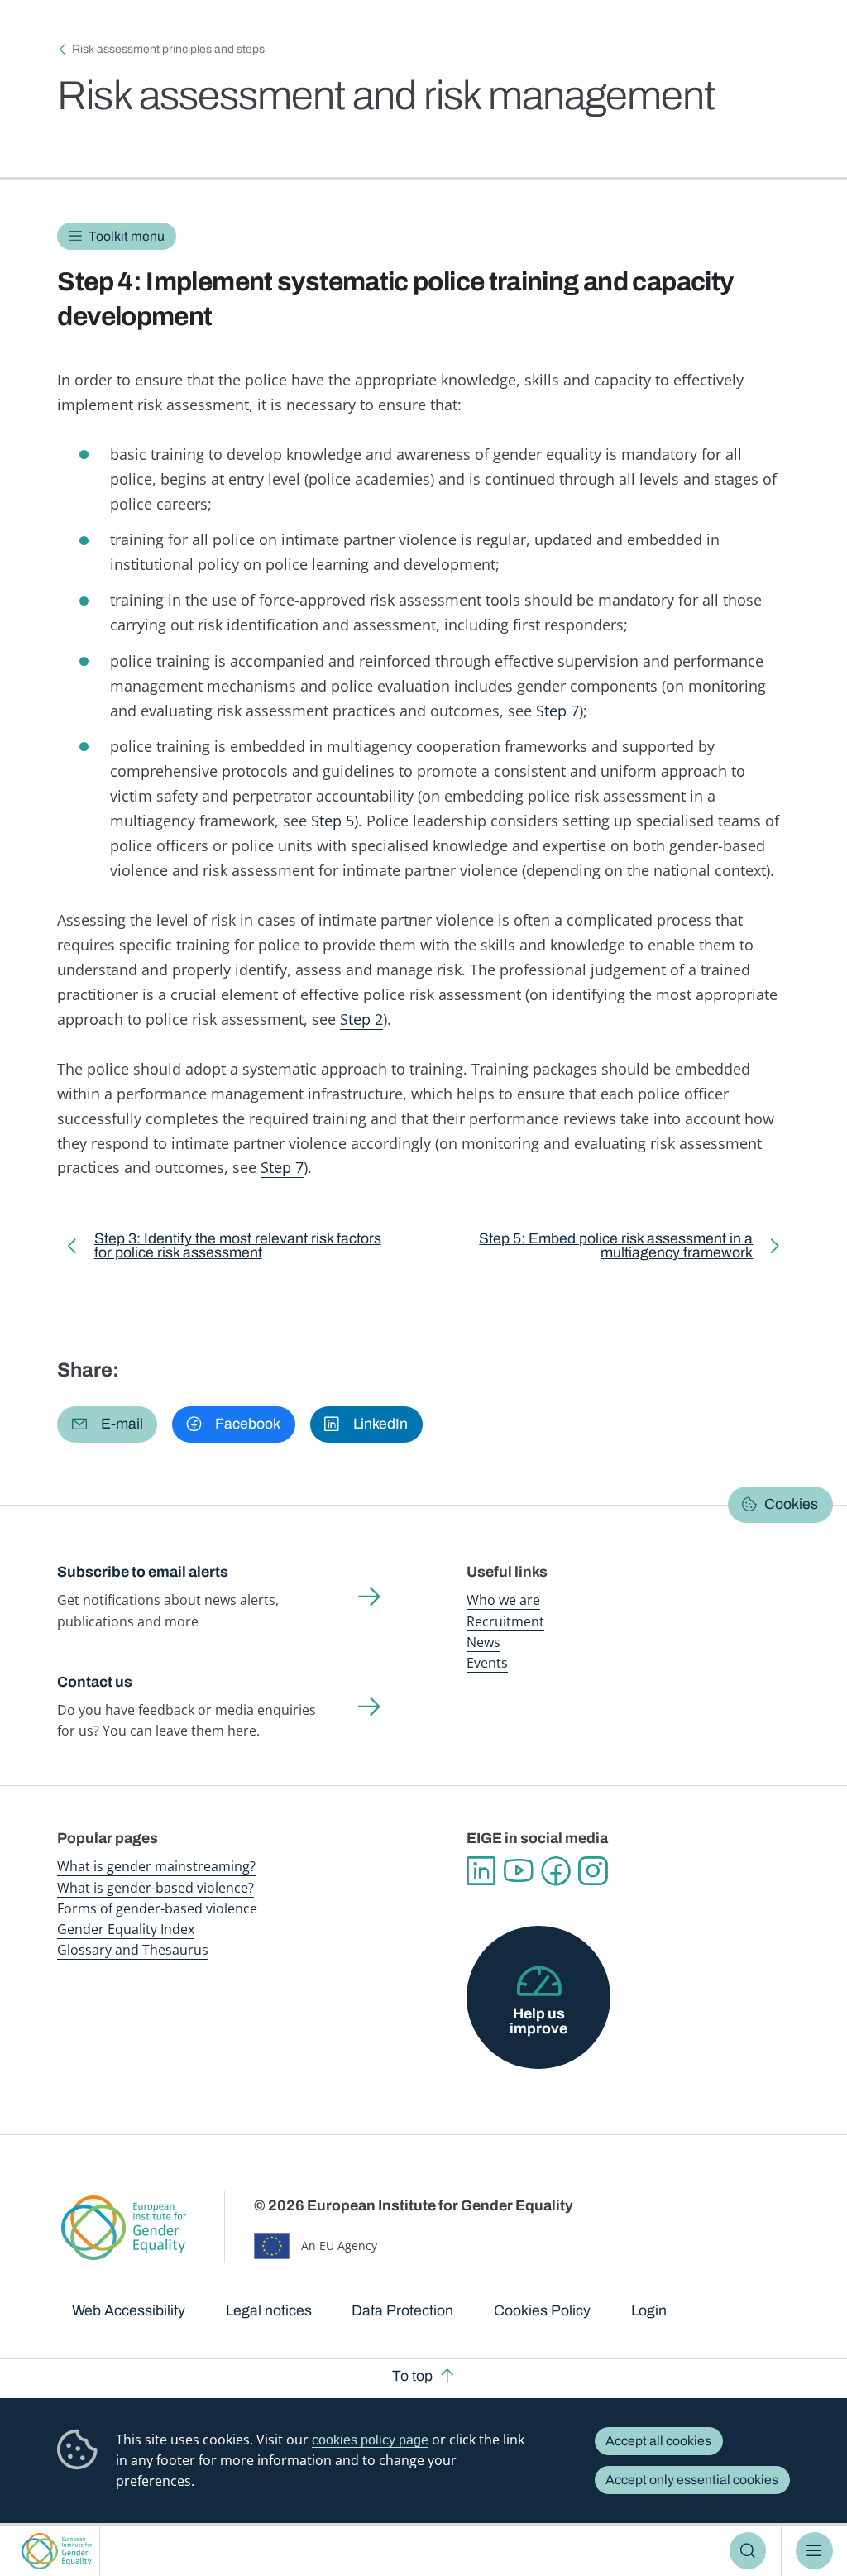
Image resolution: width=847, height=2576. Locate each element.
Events (487, 1663)
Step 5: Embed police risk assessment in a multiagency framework (602, 1249)
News (483, 1642)
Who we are (503, 1600)
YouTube (518, 1871)
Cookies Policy (542, 2310)
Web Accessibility (129, 2310)
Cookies (791, 1504)
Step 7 (557, 711)
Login (649, 2310)
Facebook (555, 1871)
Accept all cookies (658, 2441)
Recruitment (505, 1621)
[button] (107, 1424)
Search (748, 2550)
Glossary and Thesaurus (133, 1950)
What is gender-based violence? (156, 1888)
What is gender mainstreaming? (156, 1866)
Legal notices (269, 2310)
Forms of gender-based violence (157, 1908)
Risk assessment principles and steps (168, 49)
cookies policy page (370, 2440)
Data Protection (402, 2310)
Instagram (593, 1871)
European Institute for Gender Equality (57, 2551)
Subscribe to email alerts (143, 1572)
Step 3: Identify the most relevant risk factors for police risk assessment (238, 1249)
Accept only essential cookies (692, 2480)
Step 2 (361, 1019)
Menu (814, 2550)
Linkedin (481, 1871)
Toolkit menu (127, 236)
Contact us (95, 1682)
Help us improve (538, 2021)
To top (412, 2376)
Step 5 (333, 821)
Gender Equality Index (126, 1929)
